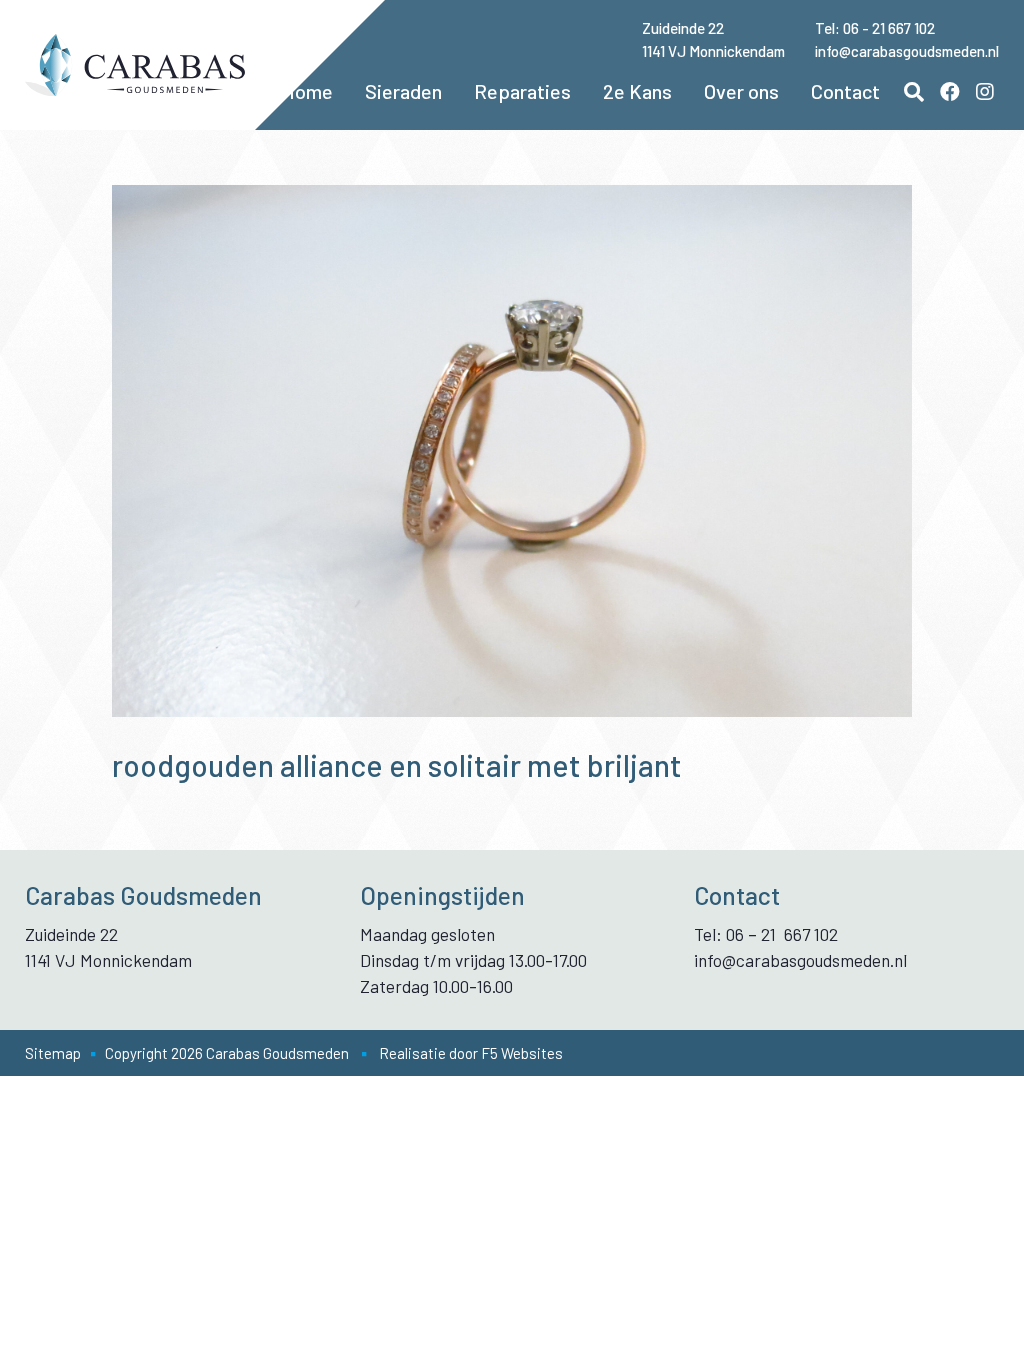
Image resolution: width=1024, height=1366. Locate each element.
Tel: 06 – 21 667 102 (766, 934)
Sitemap (53, 1053)
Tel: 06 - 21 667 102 (875, 28)
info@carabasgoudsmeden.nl (907, 51)
